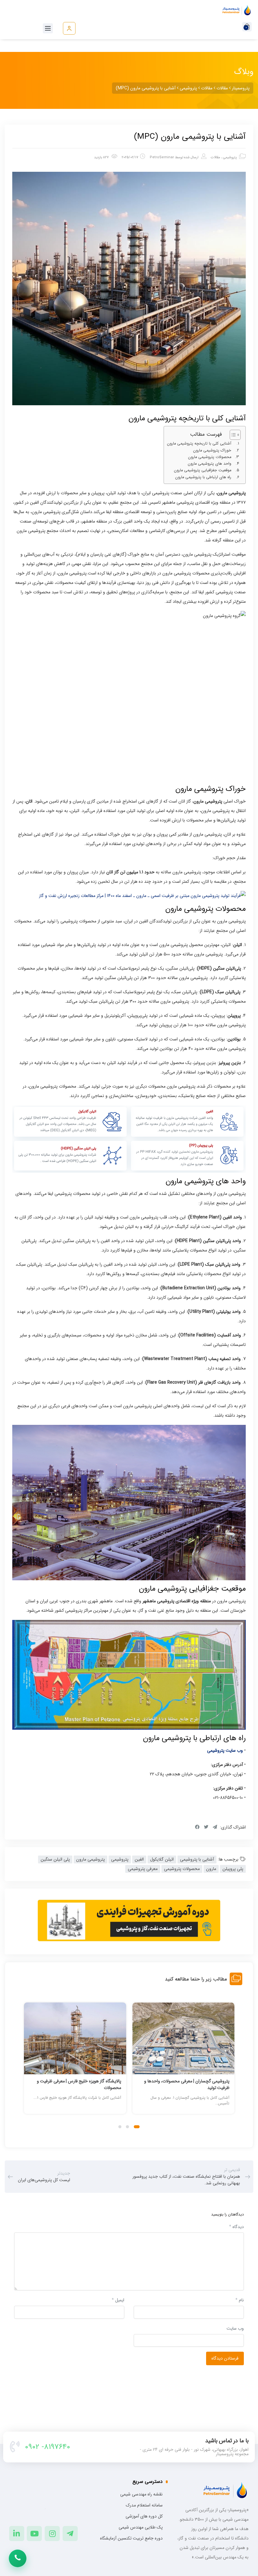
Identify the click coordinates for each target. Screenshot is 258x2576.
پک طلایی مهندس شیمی (141, 2527)
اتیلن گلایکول (162, 1859)
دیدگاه (236, 2227)
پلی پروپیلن (233, 1869)
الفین (139, 1859)
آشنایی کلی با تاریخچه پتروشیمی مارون (199, 444)
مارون (211, 1869)
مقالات (216, 157)
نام (240, 2300)
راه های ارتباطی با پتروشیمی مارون (203, 477)
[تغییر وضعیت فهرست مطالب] (232, 435)
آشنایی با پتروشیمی (197, 1859)
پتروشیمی (230, 157)
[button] (138, 2127)
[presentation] (27, 2065)
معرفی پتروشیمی (143, 1869)
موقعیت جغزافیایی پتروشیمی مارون (203, 470)
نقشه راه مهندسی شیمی (141, 2494)
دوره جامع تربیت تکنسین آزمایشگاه (131, 2538)
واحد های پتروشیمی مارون (210, 464)
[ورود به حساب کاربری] (69, 28)
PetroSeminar (162, 157)
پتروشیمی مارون (90, 1859)
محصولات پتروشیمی (182, 1869)
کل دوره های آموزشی (144, 2516)
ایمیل (118, 2300)
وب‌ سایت (235, 2328)
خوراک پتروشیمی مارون (212, 451)
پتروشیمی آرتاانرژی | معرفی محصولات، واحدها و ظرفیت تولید (79, 2084)
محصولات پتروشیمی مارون (210, 457)
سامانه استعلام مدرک (144, 2505)
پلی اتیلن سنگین (55, 1859)
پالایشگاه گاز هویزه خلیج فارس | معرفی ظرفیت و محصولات (187, 2084)
